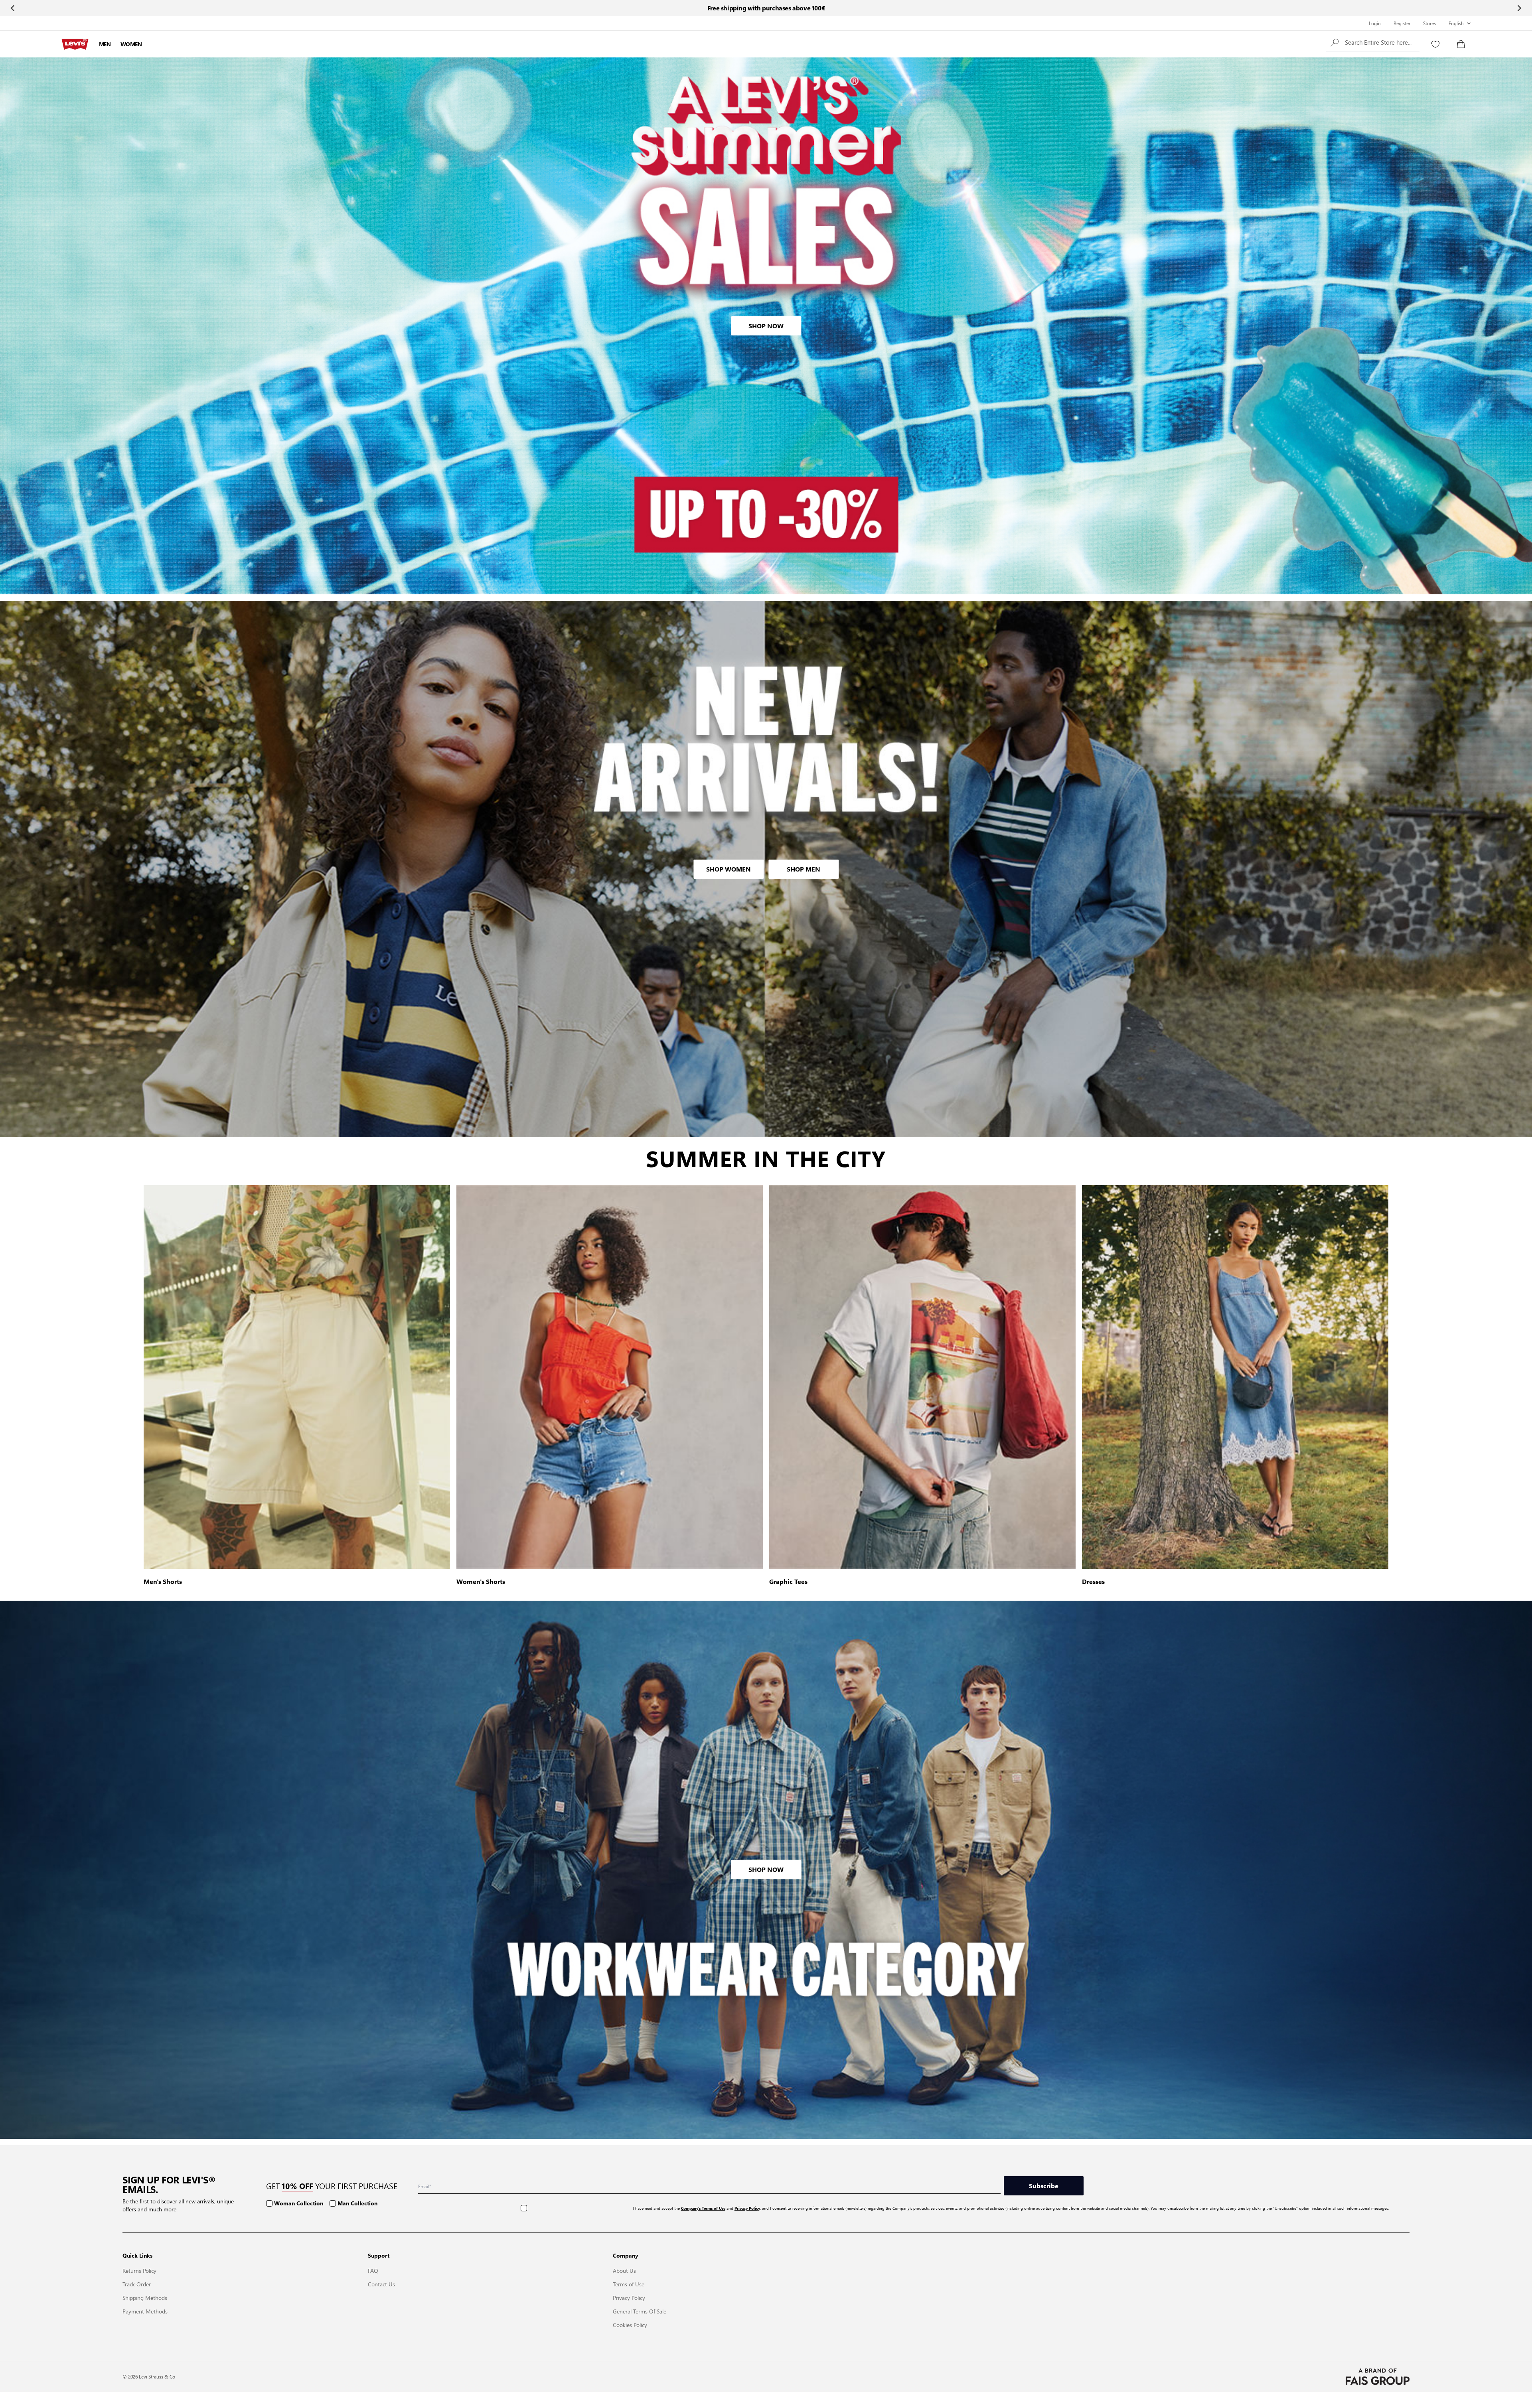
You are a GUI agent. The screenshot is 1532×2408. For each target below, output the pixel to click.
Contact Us (381, 2284)
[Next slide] (1519, 8)
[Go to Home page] (75, 44)
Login (1375, 23)
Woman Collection (299, 2203)
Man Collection (357, 2203)
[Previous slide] (13, 8)
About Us (624, 2270)
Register (1402, 23)
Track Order (137, 2284)
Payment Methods (145, 2311)
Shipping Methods (145, 2298)
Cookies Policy (630, 2325)
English (1456, 23)
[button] (1373, 42)
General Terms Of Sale (640, 2311)
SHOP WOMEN (728, 869)
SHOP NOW (766, 326)
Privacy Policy (629, 2298)
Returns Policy (139, 2270)
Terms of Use (629, 2284)
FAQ (373, 2270)
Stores (1429, 23)
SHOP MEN (804, 869)
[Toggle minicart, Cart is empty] (1461, 44)
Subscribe (1044, 2186)
